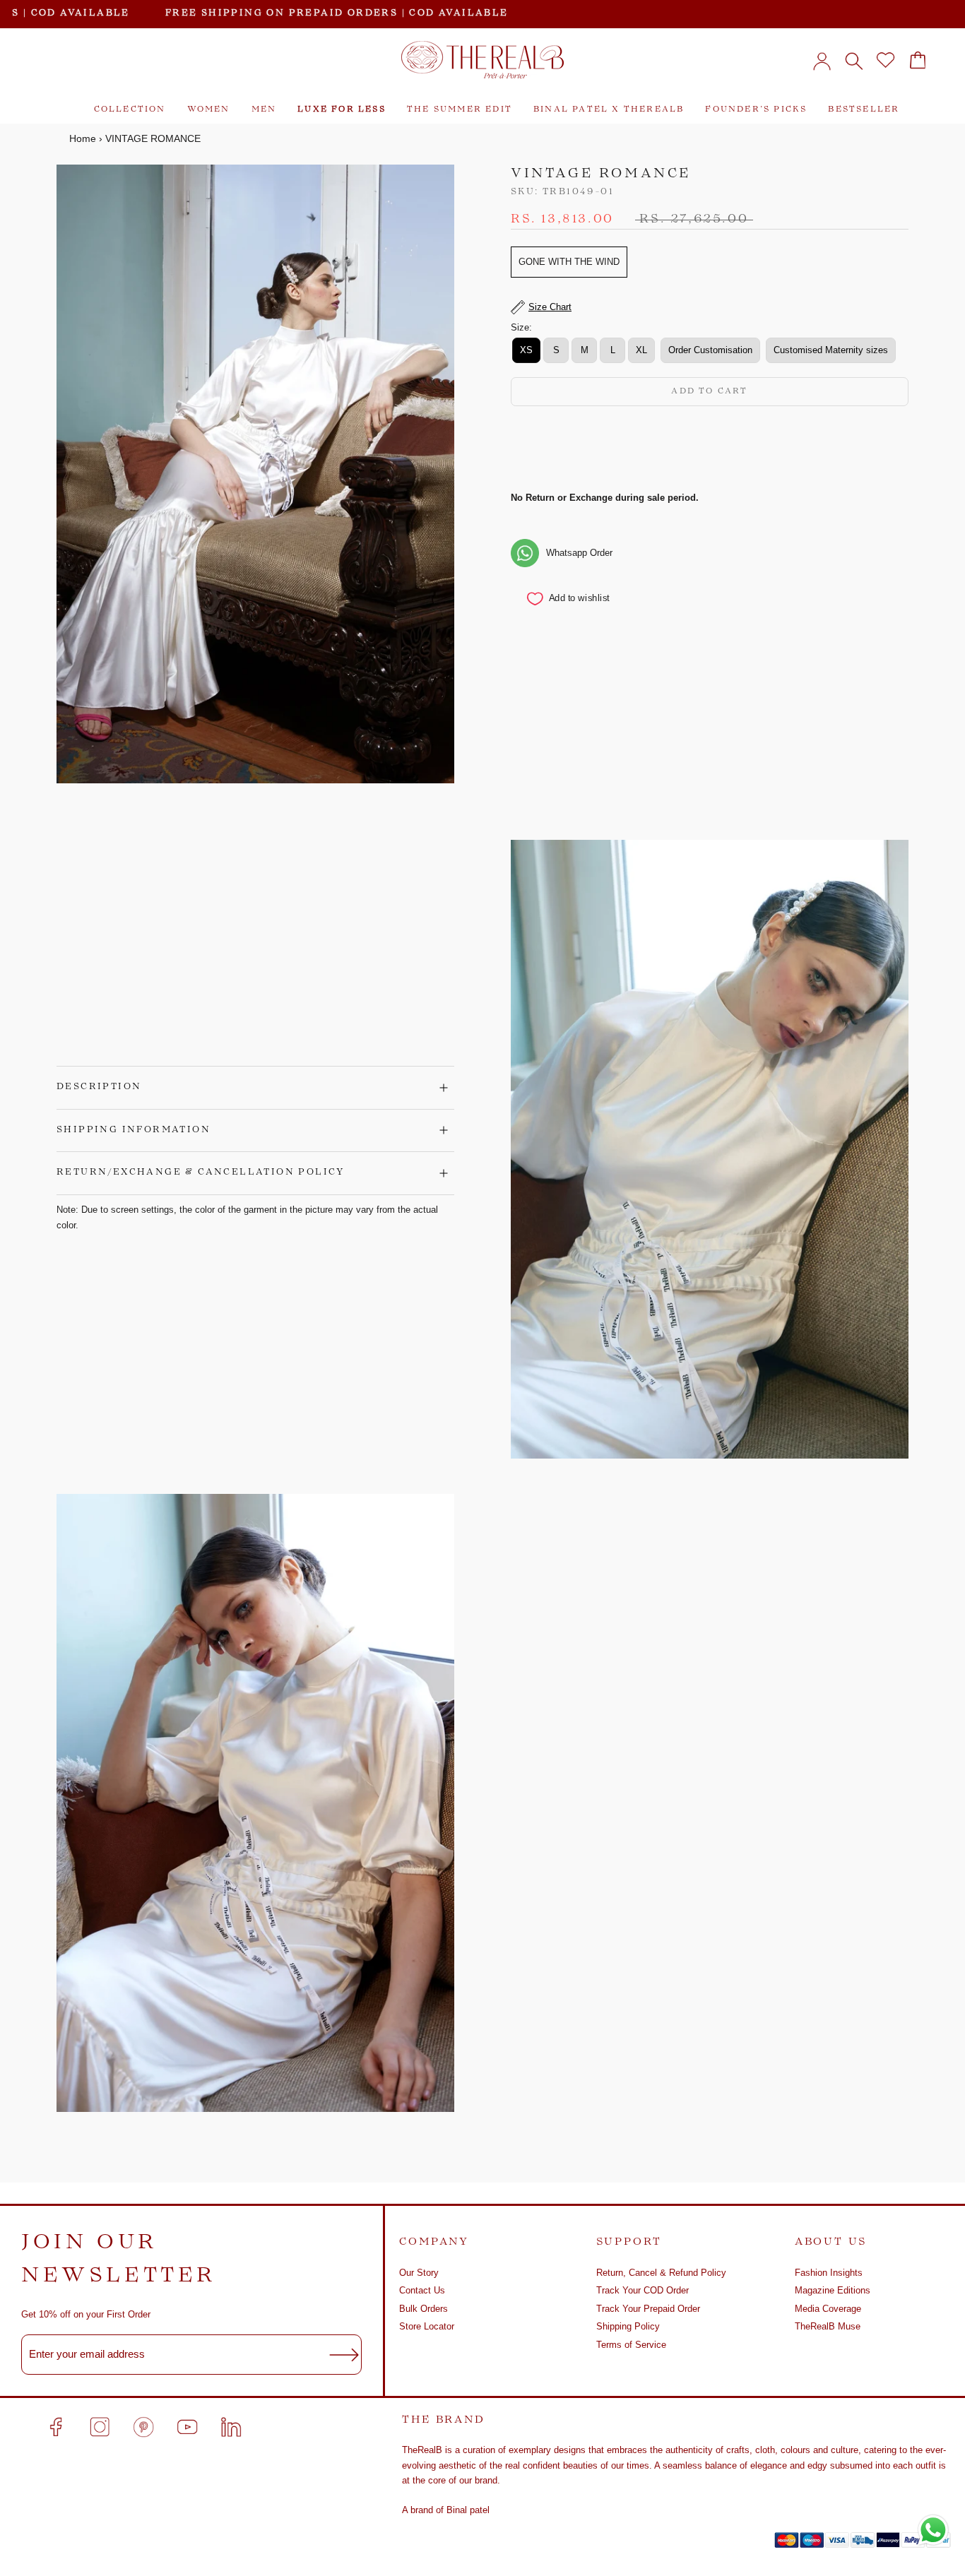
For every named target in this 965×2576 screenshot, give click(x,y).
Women (209, 110)
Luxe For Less (342, 110)
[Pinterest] (143, 2427)
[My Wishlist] (886, 60)
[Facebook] (56, 2427)
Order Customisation (710, 350)
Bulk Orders (424, 2309)
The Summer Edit (460, 110)
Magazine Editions (833, 2290)
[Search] (854, 60)
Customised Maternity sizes (831, 350)
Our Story (419, 2273)
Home (83, 138)
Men (264, 110)
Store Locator (427, 2326)
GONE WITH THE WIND (569, 262)
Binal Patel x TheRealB (609, 110)
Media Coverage (828, 2309)
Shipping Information (134, 1130)
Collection (130, 110)
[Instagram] (100, 2427)
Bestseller (864, 110)
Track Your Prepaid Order (648, 2309)
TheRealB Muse (828, 2326)
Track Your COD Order (643, 2290)
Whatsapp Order (579, 553)
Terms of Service (631, 2345)
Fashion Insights (829, 2273)
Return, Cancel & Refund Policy (661, 2273)
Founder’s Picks (756, 110)
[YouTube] (187, 2427)
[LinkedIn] (231, 2427)
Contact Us (422, 2290)
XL (641, 350)
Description (99, 1087)
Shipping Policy (628, 2326)
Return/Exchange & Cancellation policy (201, 1173)
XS (526, 350)
